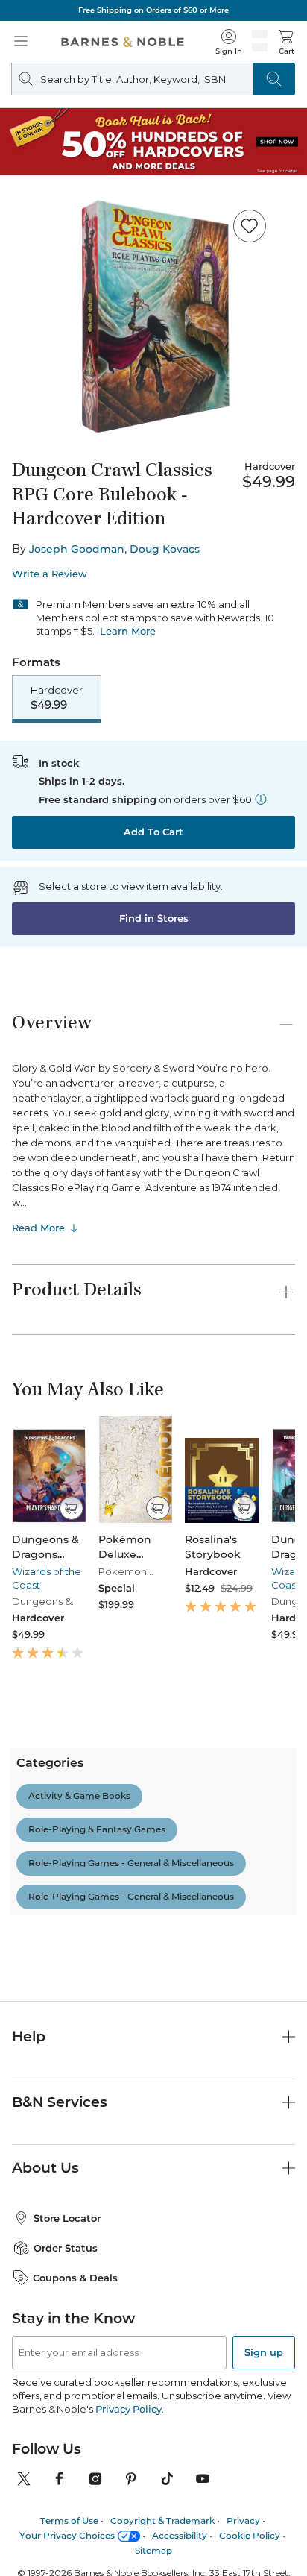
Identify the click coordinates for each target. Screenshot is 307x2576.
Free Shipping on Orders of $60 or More (153, 10)
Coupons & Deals (75, 2439)
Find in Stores (154, 918)
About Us (45, 2329)
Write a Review (50, 574)
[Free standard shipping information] (261, 799)
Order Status (66, 2409)
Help (29, 2198)
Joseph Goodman (77, 549)
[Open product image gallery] (153, 317)
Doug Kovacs (165, 549)
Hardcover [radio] (57, 698)
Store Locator (67, 2379)
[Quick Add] (71, 1508)
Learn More (128, 631)
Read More (38, 1228)
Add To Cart (153, 832)
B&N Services (60, 2263)
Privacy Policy (129, 2570)
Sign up (264, 2513)
